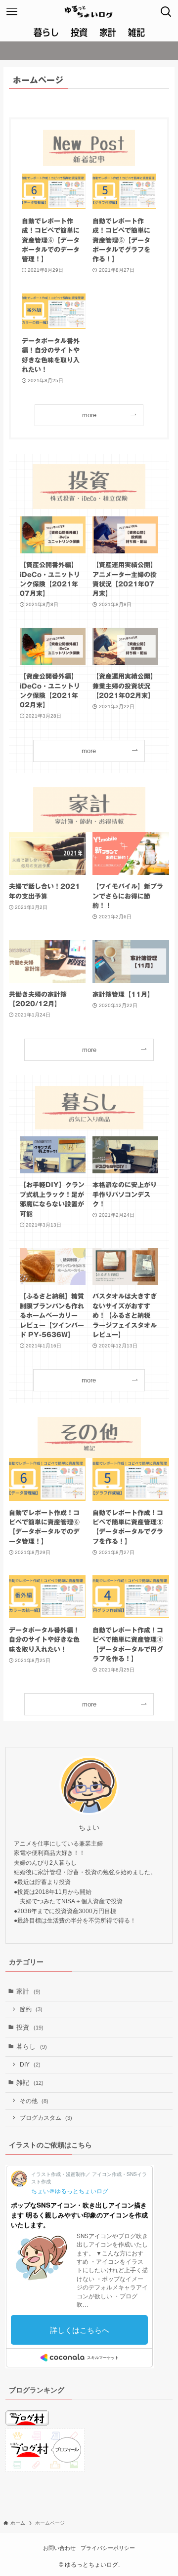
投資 (30, 2027)
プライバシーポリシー (108, 2548)
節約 (31, 2009)
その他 (34, 2101)
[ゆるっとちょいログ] (89, 12)
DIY (30, 2064)
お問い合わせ (59, 2548)
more (89, 415)
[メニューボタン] (12, 12)
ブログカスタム (46, 2118)
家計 (28, 1991)
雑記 (30, 2083)
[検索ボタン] (166, 12)
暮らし (32, 2047)
